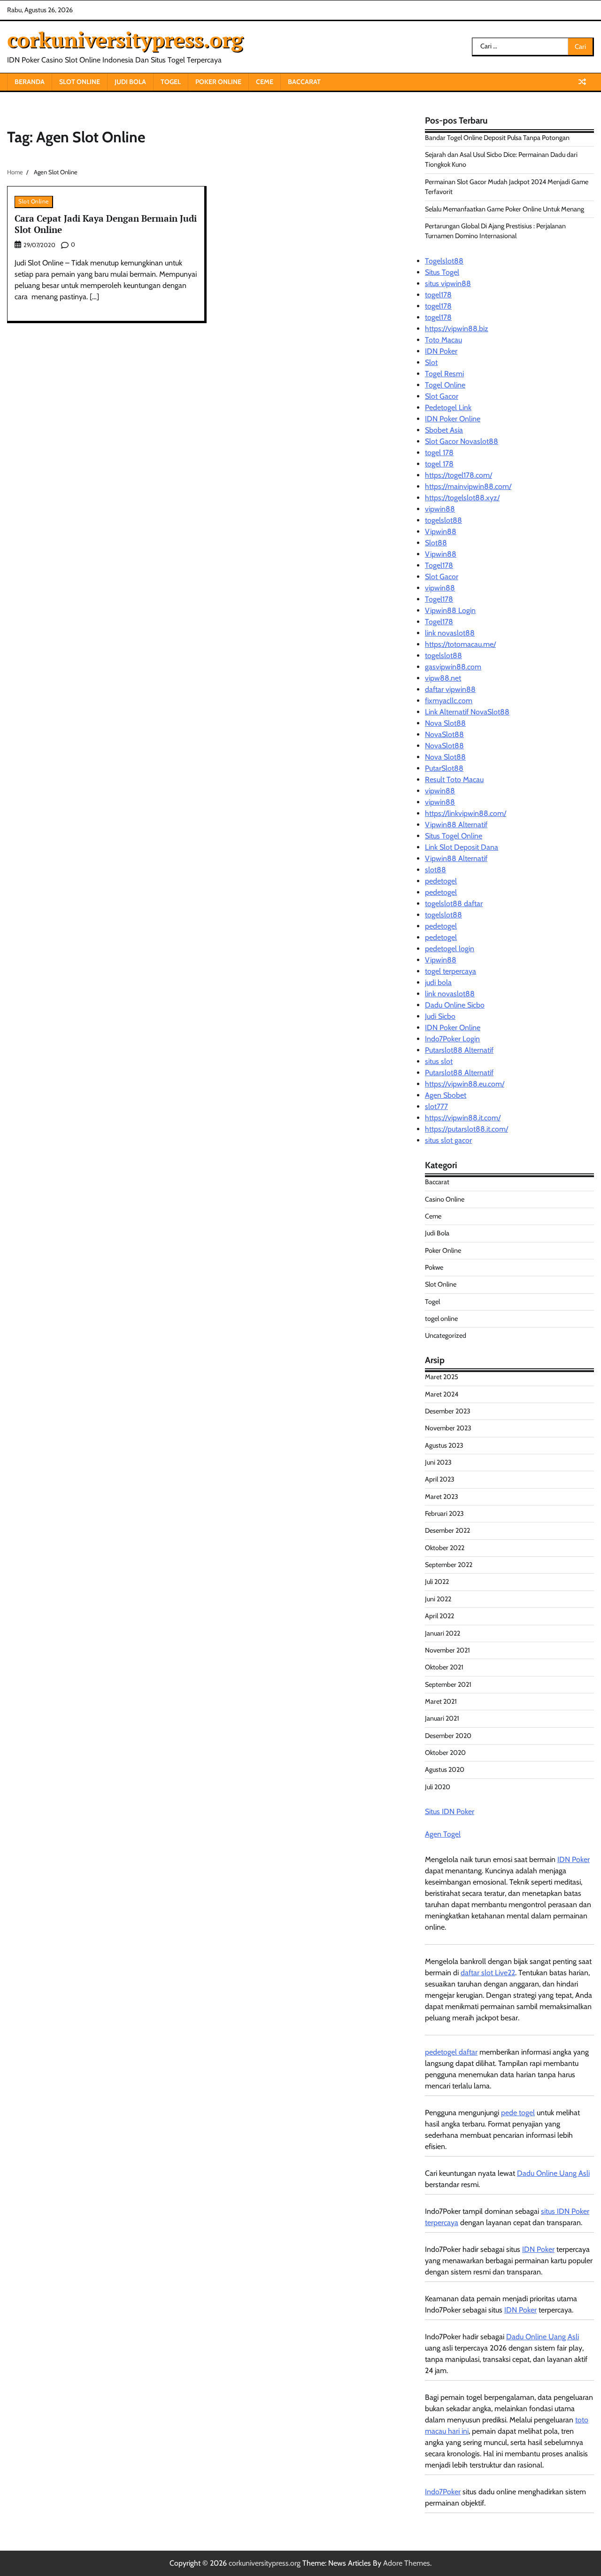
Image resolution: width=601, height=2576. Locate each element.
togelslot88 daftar (454, 904)
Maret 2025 (442, 1377)
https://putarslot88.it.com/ (466, 1129)
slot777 (436, 1106)
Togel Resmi (444, 374)
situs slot (439, 1061)
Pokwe (434, 1267)
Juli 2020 (438, 1787)
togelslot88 (443, 520)
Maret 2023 (442, 1497)
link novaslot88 (450, 633)
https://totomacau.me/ (460, 644)
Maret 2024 (442, 1394)
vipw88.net (443, 678)
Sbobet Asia (444, 430)
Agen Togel (443, 1834)
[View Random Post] (582, 82)
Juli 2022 (437, 1582)
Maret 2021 (441, 1701)
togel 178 (439, 453)
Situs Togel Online (454, 836)
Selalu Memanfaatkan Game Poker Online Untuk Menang (505, 209)
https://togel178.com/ (458, 475)
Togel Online (445, 385)
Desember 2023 (448, 1411)
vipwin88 (440, 509)
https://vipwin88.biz (457, 329)
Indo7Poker (443, 2492)
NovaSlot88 (444, 734)
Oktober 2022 (445, 1548)
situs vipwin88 (448, 283)
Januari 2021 (442, 1718)
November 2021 (447, 1650)
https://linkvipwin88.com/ (466, 813)
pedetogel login (450, 949)
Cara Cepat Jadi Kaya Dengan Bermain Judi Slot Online (106, 224)
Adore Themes (407, 2563)
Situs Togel (442, 272)
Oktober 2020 (445, 1753)
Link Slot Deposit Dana (462, 847)
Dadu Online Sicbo (455, 1005)
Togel (171, 82)
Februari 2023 (444, 1513)
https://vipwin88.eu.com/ (465, 1084)
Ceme (265, 82)
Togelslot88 (444, 261)
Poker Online (218, 82)
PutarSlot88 (444, 768)
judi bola (438, 982)
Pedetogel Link (448, 407)
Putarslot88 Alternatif (459, 1050)
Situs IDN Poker (450, 1812)
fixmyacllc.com (449, 701)
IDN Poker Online (453, 419)
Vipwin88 (441, 531)
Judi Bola (130, 82)
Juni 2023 (438, 1462)
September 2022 (449, 1565)
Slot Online (80, 82)
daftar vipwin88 (450, 689)
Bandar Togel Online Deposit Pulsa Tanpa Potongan (497, 138)
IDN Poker (441, 351)
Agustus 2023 (444, 1445)
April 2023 (440, 1479)
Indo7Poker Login (452, 1039)
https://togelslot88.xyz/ (462, 498)
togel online (441, 1319)
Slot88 (436, 543)
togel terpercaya (451, 971)
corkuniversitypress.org (125, 39)
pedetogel (441, 881)
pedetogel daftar (451, 2052)
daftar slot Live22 (488, 1973)
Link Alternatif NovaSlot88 (467, 712)
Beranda (30, 82)
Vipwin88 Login (450, 610)
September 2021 (448, 1684)
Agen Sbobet (446, 1095)
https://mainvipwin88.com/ (468, 486)
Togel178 (439, 565)
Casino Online (445, 1199)
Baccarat (304, 82)
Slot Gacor (442, 396)
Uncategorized (446, 1335)
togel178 (438, 295)
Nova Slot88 (445, 723)
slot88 (435, 870)
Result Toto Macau (454, 780)
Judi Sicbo (440, 1016)
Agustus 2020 (445, 1769)
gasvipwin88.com (453, 667)
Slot (431, 362)
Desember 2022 (447, 1530)
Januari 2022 (443, 1633)
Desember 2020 (448, 1736)
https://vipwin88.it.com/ (463, 1118)
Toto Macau (443, 340)
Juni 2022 (438, 1599)
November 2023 (448, 1428)
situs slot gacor (448, 1140)
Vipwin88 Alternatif (456, 825)
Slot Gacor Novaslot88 (462, 441)
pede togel (518, 2113)
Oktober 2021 (444, 1667)
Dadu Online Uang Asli (553, 2173)
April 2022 (439, 1616)
